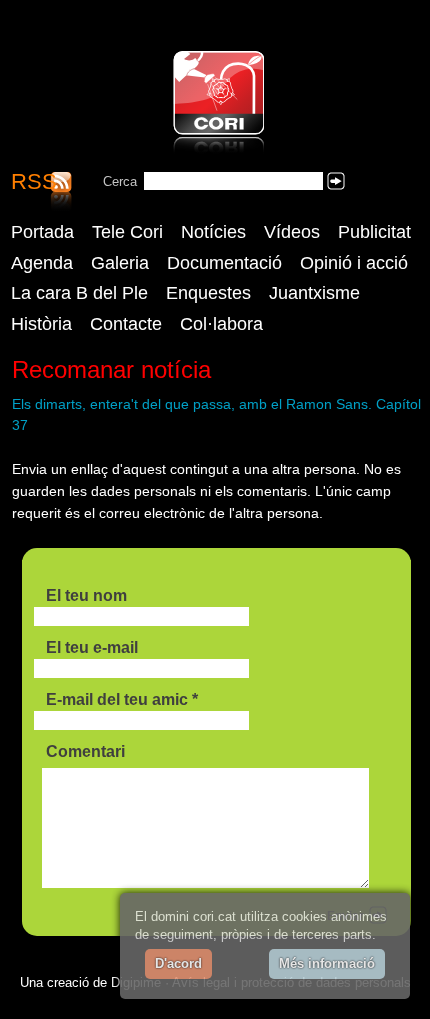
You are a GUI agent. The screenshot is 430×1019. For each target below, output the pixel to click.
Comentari (85, 751)
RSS (34, 183)
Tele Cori (127, 232)
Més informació (327, 963)
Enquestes (208, 293)
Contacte (126, 324)
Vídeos (292, 232)
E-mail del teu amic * (122, 699)
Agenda (42, 263)
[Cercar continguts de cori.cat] (336, 181)
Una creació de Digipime (90, 982)
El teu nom (86, 595)
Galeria (120, 263)
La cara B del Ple (79, 293)
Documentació (224, 263)
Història (41, 324)
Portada (42, 232)
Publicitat (374, 232)
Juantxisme (314, 293)
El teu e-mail (92, 647)
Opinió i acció (354, 263)
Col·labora (221, 324)
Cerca (120, 181)
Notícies (213, 232)
